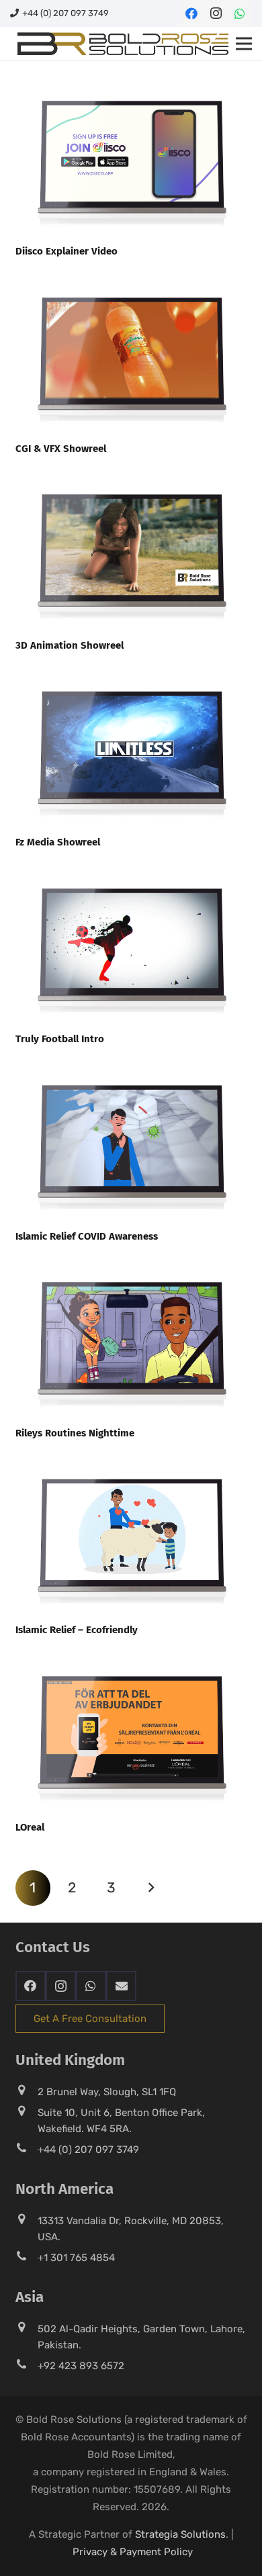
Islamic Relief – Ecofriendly (77, 1630)
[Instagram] (216, 13)
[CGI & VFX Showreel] (131, 281)
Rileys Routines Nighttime (75, 1433)
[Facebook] (191, 13)
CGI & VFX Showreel (61, 449)
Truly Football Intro (60, 1039)
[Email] (121, 1986)
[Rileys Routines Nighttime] (131, 1266)
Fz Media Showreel (58, 842)
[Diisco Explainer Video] (131, 85)
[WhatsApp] (240, 13)
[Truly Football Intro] (131, 872)
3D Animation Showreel (70, 645)
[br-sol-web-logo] (122, 44)
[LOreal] (131, 1660)
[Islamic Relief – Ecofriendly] (131, 1463)
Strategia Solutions (180, 2534)
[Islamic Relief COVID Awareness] (131, 1069)
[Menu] (244, 44)
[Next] (151, 1888)
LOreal (30, 1827)
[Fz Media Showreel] (131, 675)
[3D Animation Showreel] (131, 478)
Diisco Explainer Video (67, 251)
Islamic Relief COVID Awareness (87, 1236)
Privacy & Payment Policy (133, 2552)
